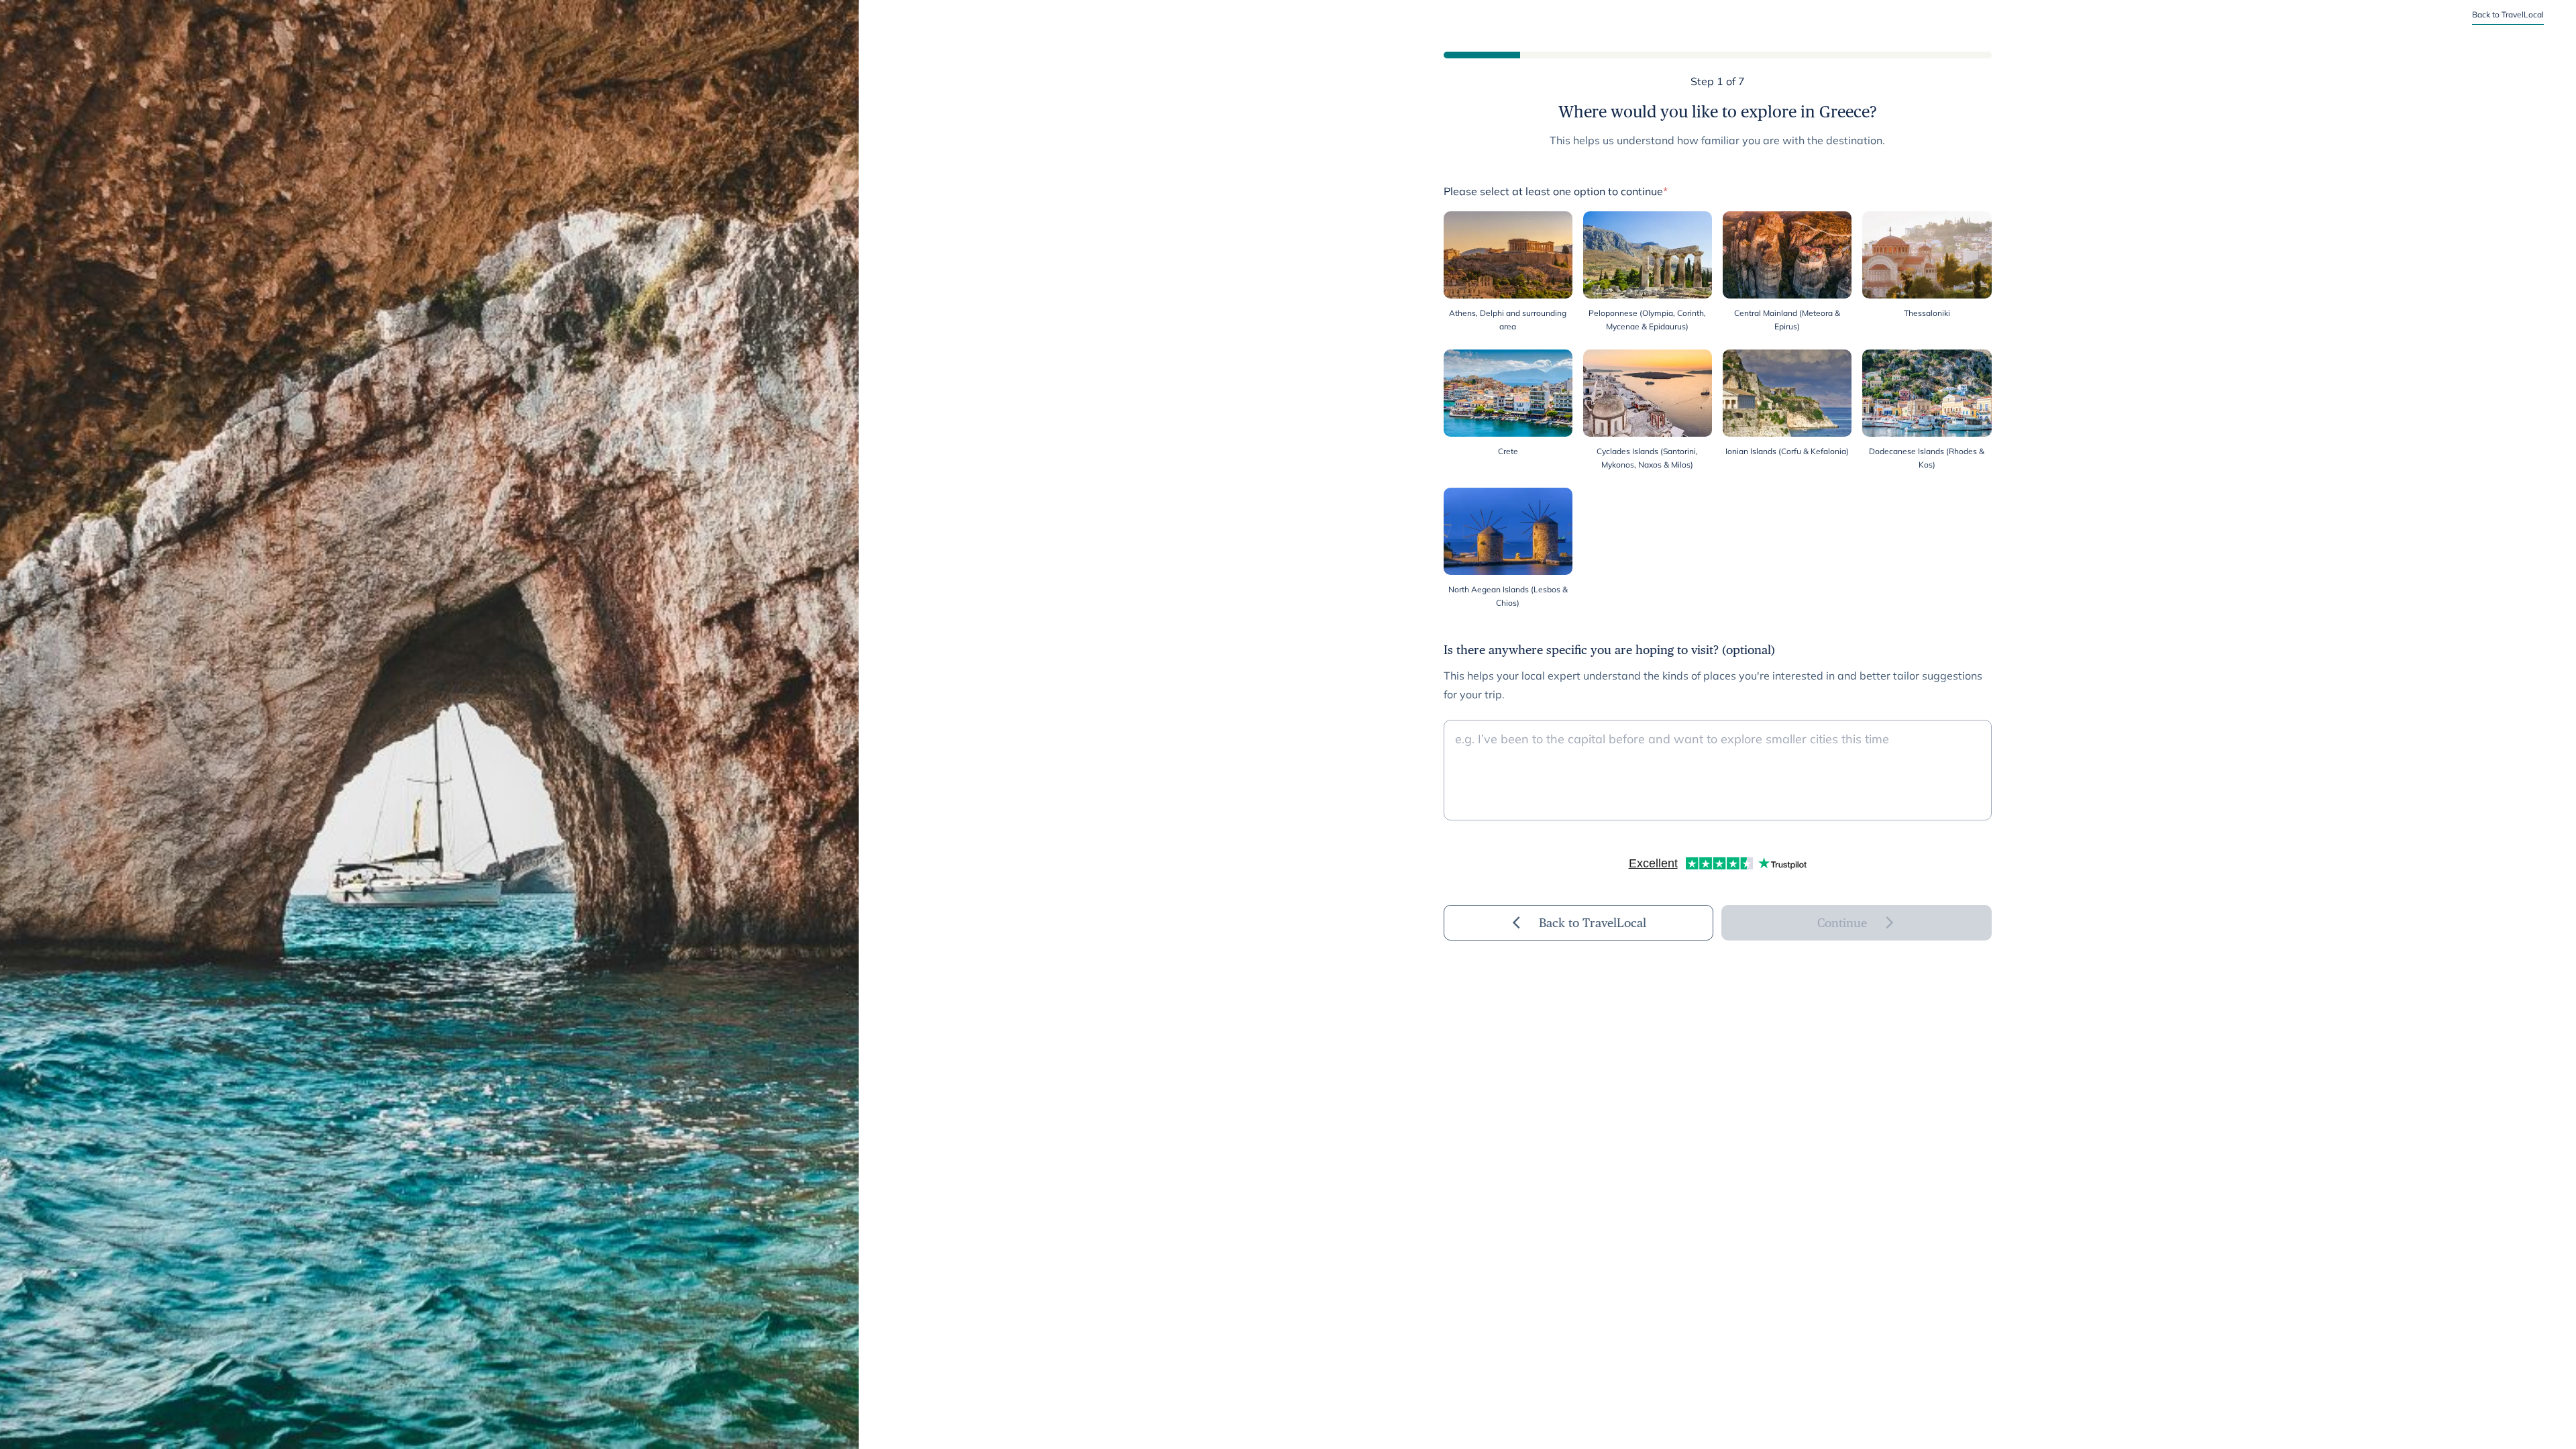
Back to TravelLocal (2508, 14)
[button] (1508, 272)
